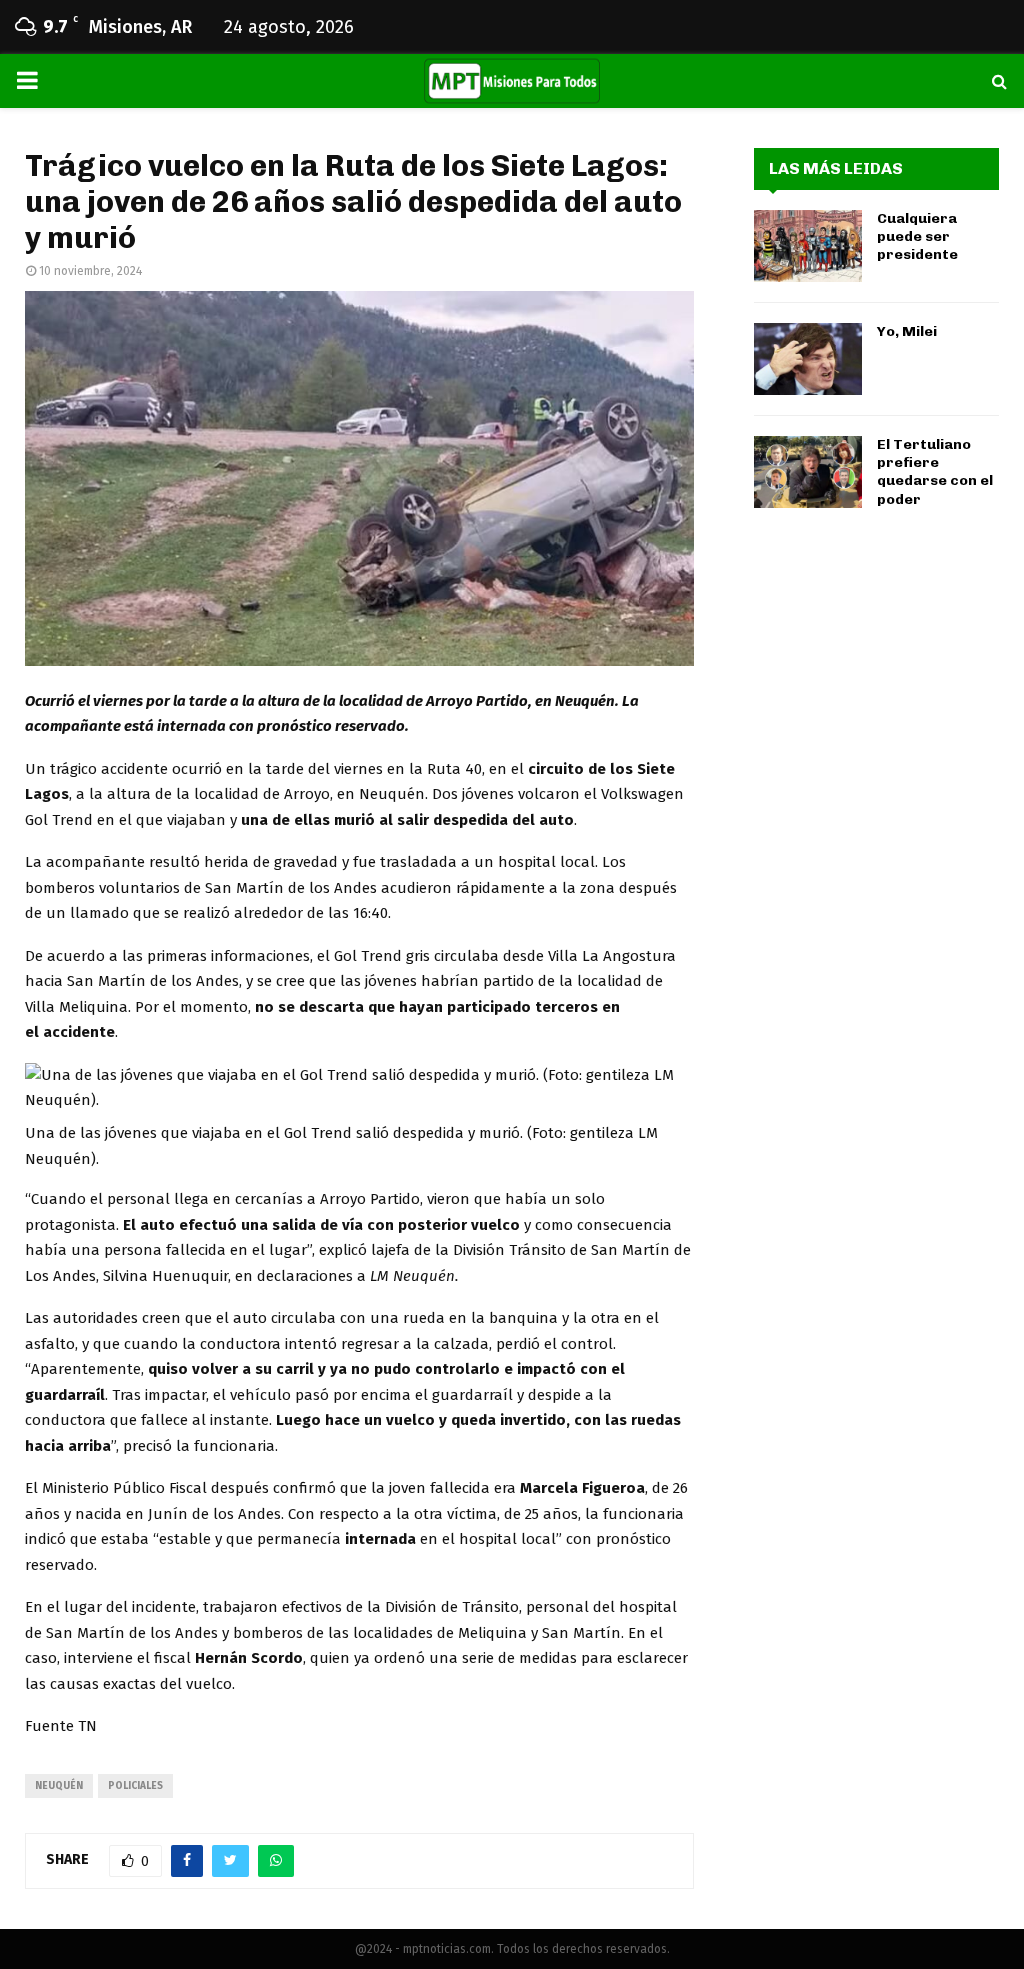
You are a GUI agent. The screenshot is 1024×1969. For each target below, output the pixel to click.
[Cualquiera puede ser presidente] (808, 246)
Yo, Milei (907, 331)
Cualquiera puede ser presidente (917, 236)
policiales (135, 1786)
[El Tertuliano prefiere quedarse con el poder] (808, 472)
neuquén (59, 1786)
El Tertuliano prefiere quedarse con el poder (935, 472)
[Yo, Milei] (808, 359)
